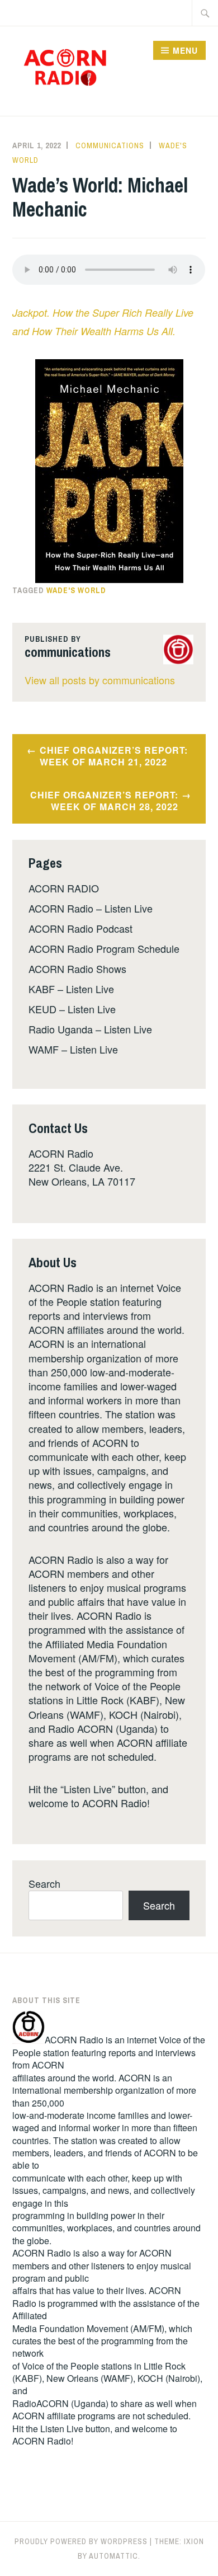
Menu (185, 50)
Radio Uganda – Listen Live (90, 1029)
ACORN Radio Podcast (80, 928)
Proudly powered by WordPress (81, 2541)
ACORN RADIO (64, 888)
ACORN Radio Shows (77, 969)
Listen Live (62, 2429)
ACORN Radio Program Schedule (104, 948)
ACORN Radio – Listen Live (91, 908)
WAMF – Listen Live (73, 1049)
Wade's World (76, 590)
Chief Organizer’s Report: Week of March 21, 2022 (114, 756)
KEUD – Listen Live (72, 1009)
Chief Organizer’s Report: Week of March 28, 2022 (104, 801)
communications (110, 145)
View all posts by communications (100, 680)
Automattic (113, 2556)
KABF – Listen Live (71, 989)
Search (44, 1883)
